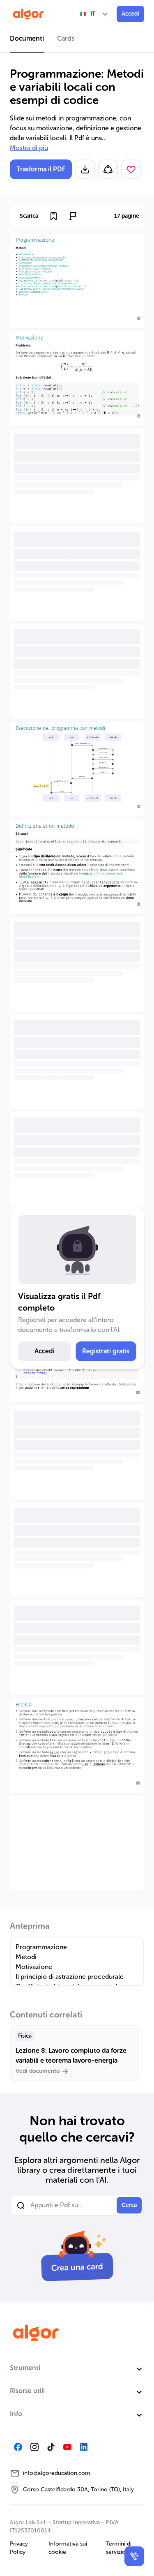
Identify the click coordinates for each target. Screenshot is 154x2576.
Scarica (29, 216)
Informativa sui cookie (68, 2548)
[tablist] (77, 40)
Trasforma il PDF (41, 169)
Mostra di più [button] (29, 148)
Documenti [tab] (27, 38)
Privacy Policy (19, 2548)
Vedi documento (38, 2071)
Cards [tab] (66, 38)
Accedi (130, 14)
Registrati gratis (106, 1351)
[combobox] (94, 14)
